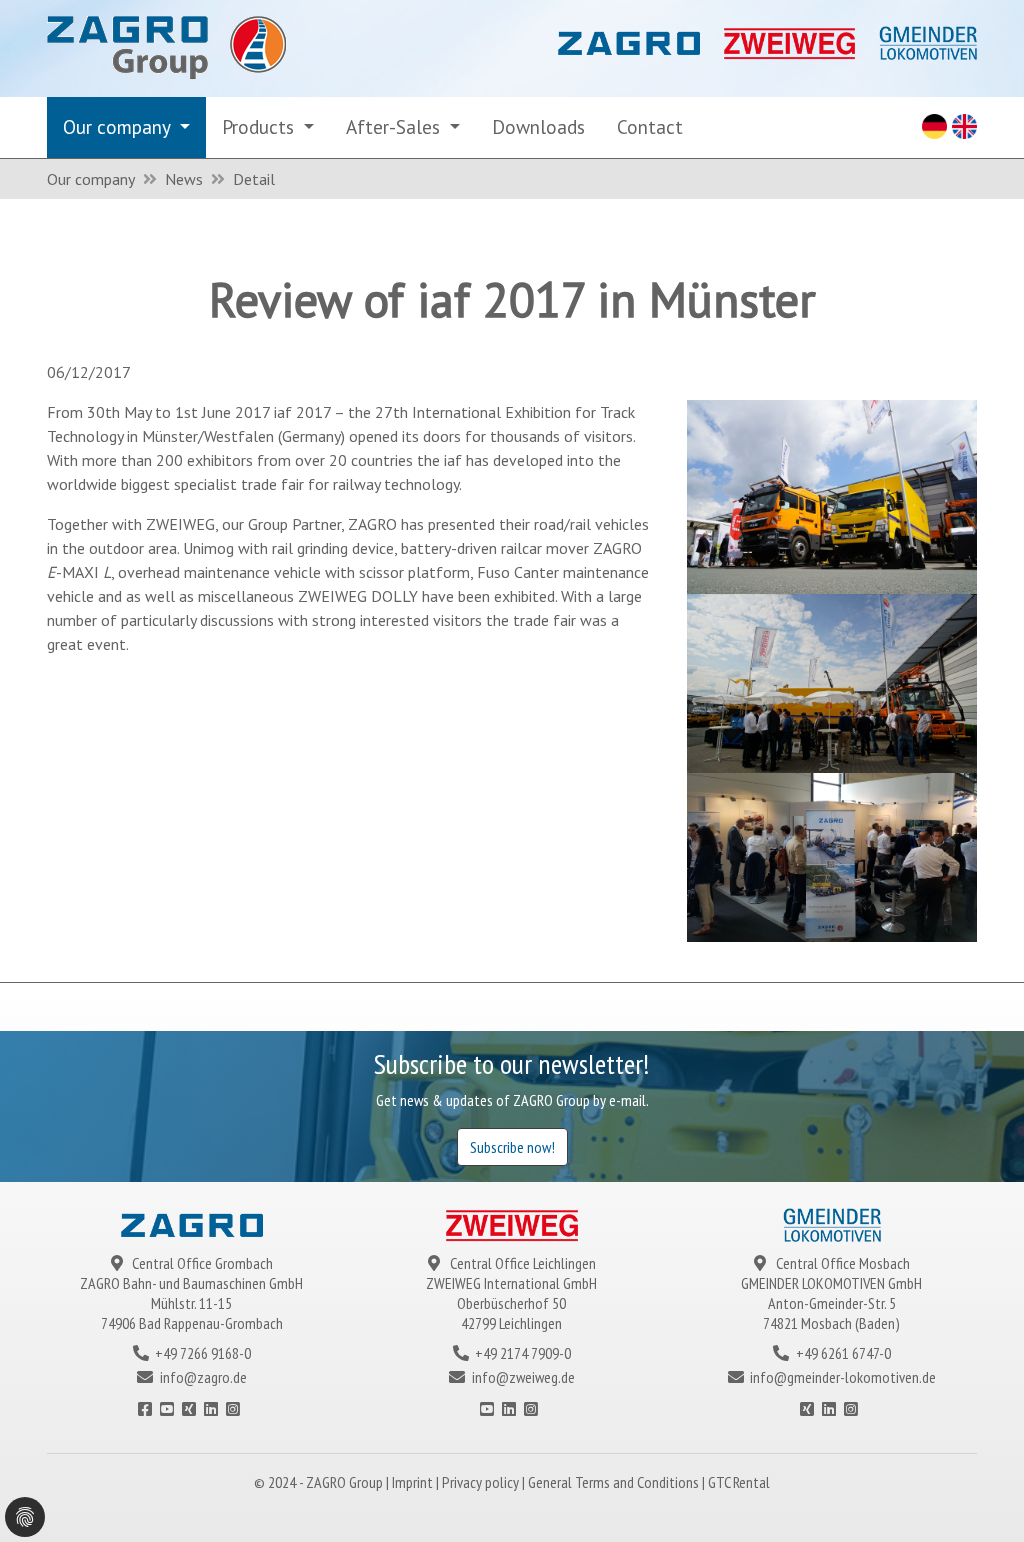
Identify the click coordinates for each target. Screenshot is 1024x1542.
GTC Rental (739, 1482)
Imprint (414, 1482)
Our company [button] (119, 126)
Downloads (538, 126)
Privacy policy (482, 1482)
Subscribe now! (512, 1147)
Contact (650, 126)
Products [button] (260, 126)
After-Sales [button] (395, 126)
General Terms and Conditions (615, 1482)
